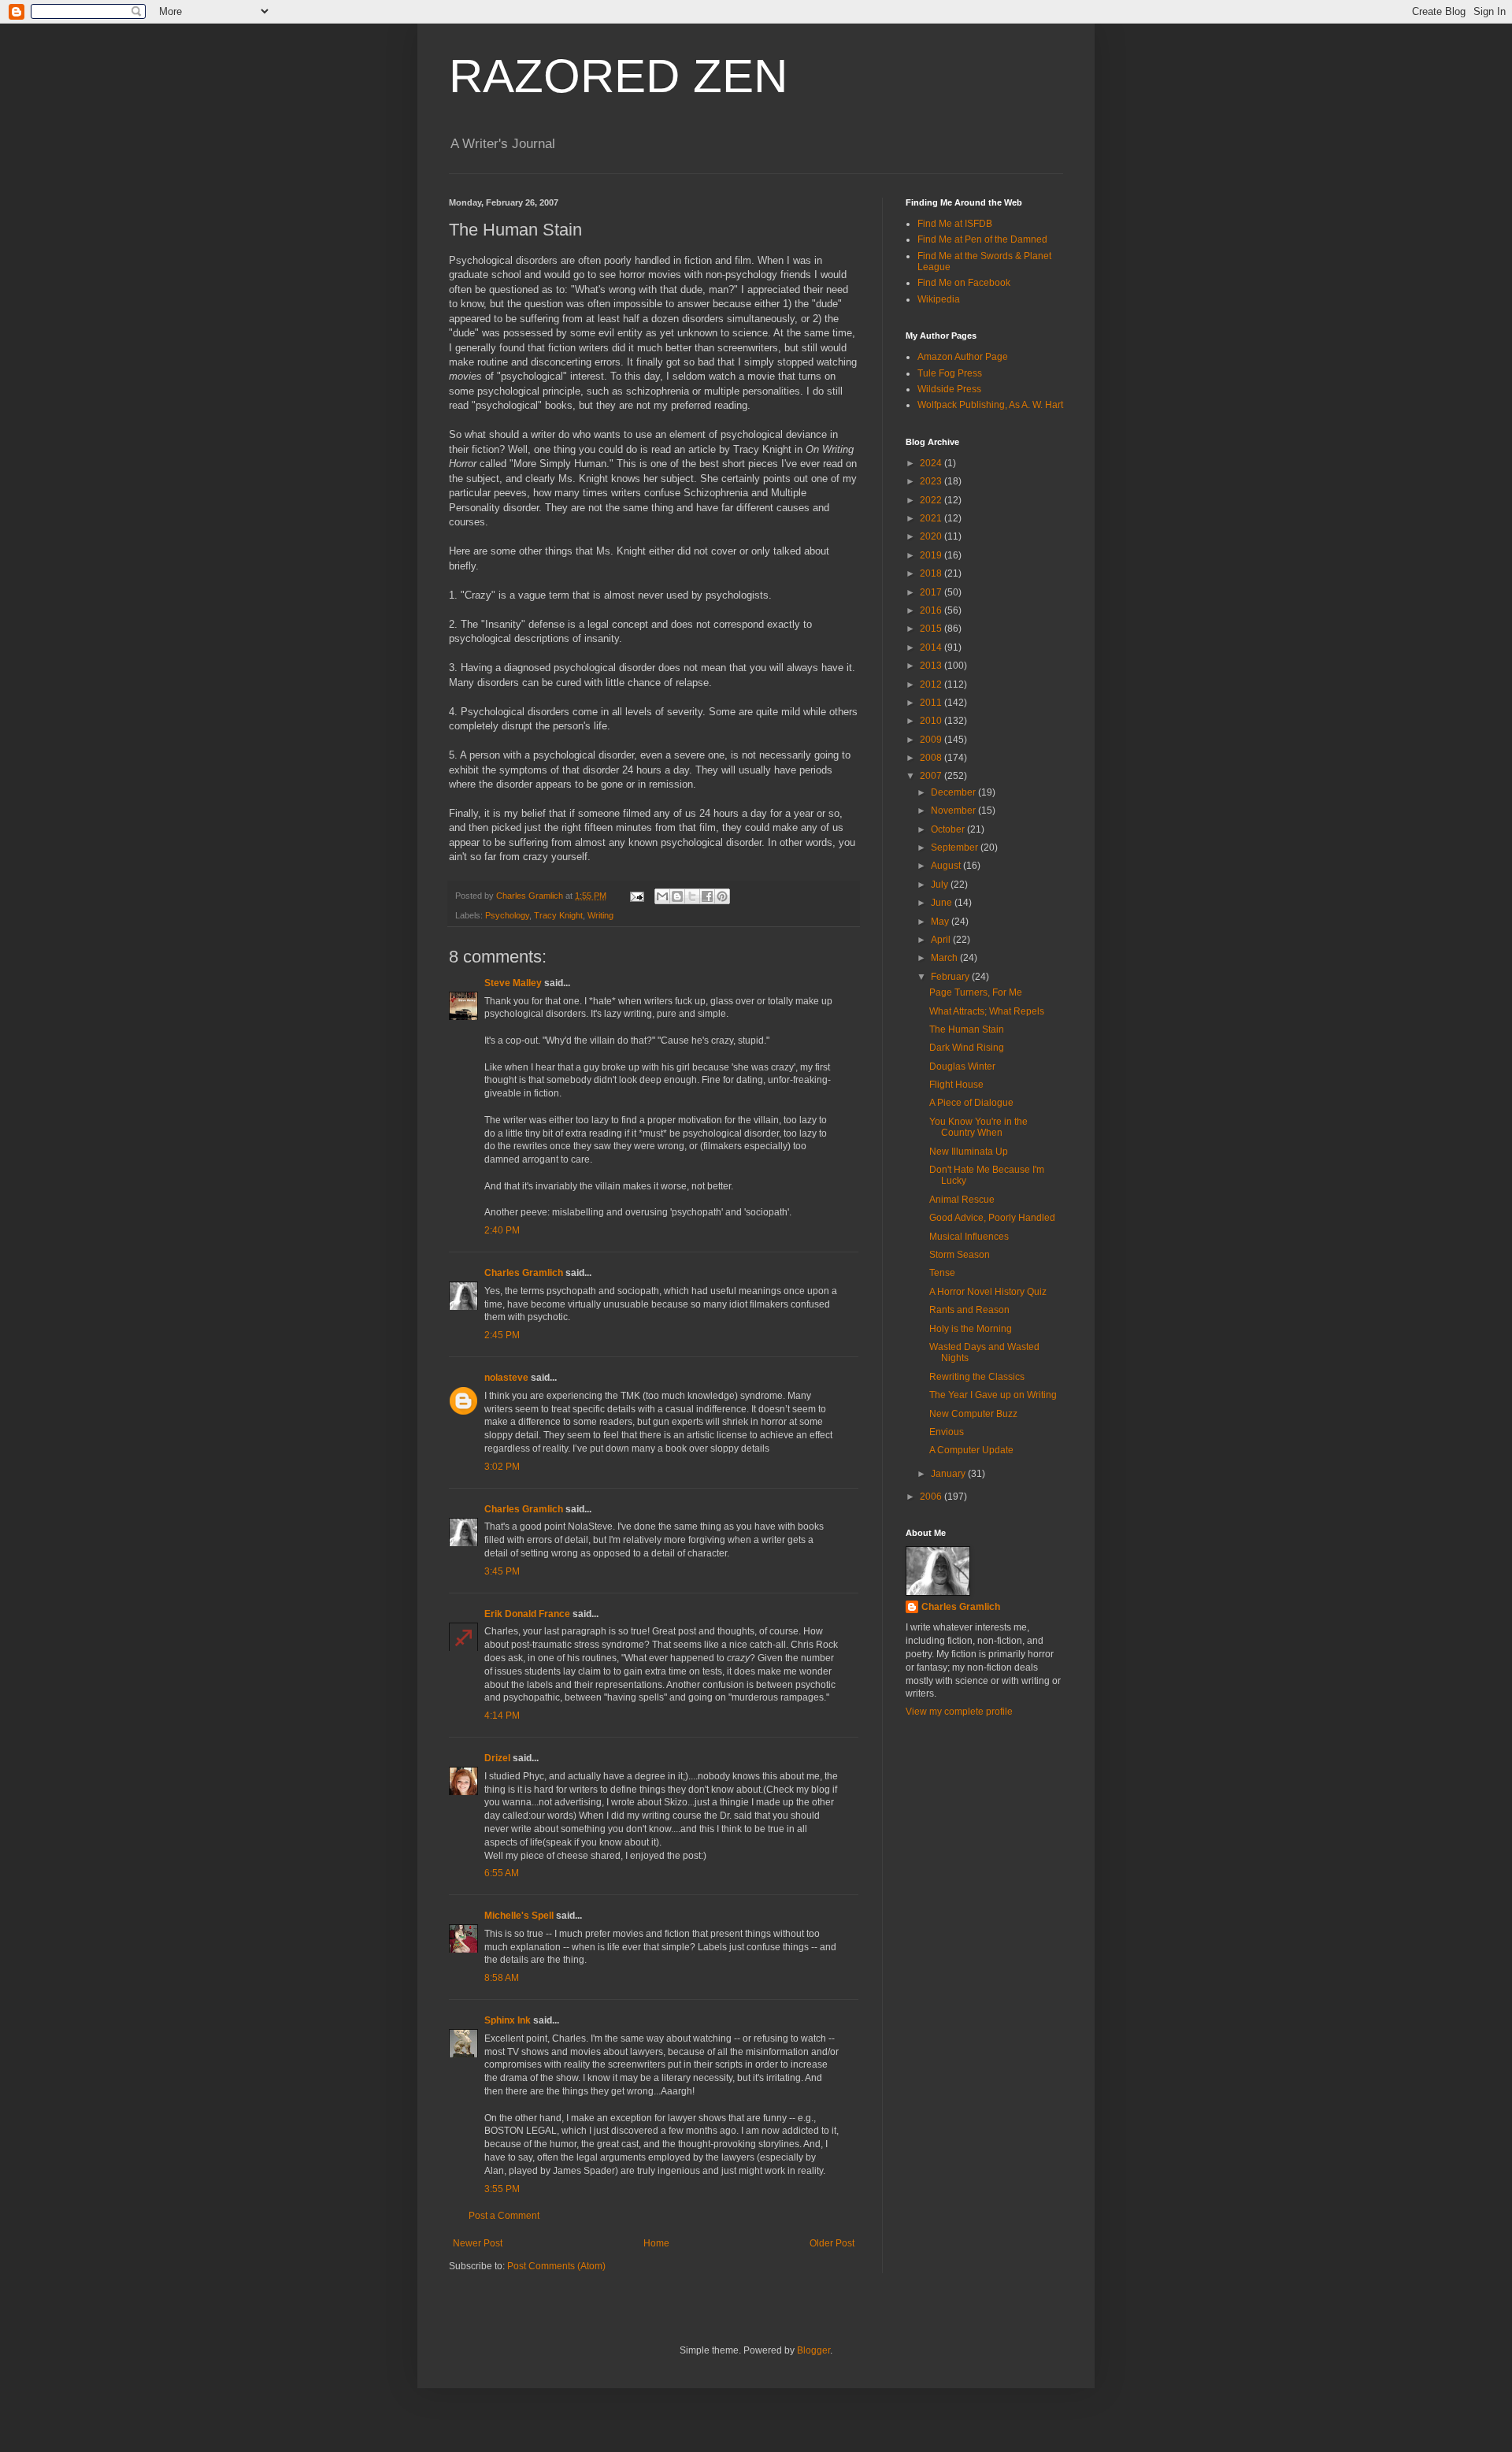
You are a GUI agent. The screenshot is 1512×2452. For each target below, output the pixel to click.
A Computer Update (971, 1450)
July (941, 885)
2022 (932, 500)
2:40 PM (502, 1230)
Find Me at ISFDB (955, 224)
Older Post (832, 2243)
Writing (600, 915)
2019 (932, 555)
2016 (932, 610)
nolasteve (506, 1378)
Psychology (507, 915)
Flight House (956, 1085)
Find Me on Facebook (964, 283)
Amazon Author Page (963, 357)
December (954, 792)
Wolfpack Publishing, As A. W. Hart (990, 405)
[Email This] (662, 896)
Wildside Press (949, 389)
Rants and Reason (969, 1310)
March (945, 958)
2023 (932, 481)
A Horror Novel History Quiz (988, 1292)
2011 (932, 703)
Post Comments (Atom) (556, 2266)
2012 (932, 684)
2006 (932, 1497)
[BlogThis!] (677, 896)
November (954, 811)
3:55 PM (502, 2189)
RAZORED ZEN (618, 76)
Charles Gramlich (524, 1273)
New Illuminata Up (969, 1152)
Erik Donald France (527, 1614)
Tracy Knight (558, 915)
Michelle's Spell (519, 1916)
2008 (932, 758)
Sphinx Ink (508, 2020)
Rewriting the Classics (977, 1377)
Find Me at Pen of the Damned (982, 239)
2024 (932, 463)
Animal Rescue (962, 1200)
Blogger (813, 2350)
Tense (942, 1273)
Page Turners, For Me (976, 992)
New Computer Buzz (973, 1414)
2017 (932, 592)
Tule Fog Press (950, 373)
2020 (932, 536)
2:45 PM (502, 1335)
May (941, 922)
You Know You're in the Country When (978, 1127)
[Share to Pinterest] (722, 896)
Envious (947, 1432)
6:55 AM (502, 1873)
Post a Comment (504, 2216)
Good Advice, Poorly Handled (992, 1218)
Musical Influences (969, 1237)
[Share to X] (692, 896)
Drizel (497, 1758)
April (942, 940)
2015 (932, 629)
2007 (932, 776)
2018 (932, 573)
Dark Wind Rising (967, 1048)
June (943, 903)
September (956, 848)
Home (656, 2243)
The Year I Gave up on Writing (993, 1395)
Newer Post (478, 2243)
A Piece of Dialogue (971, 1103)
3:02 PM (502, 1467)
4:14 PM (502, 1716)
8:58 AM (502, 1978)
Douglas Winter (962, 1066)
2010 (932, 721)
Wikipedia (939, 299)
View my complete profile (959, 1712)
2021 (932, 518)
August (947, 866)
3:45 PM (502, 1571)
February (951, 977)
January (949, 1474)
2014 (932, 647)
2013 (932, 666)
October (949, 829)
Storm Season (960, 1255)
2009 (932, 740)
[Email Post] (636, 896)
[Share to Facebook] (707, 896)
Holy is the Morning (971, 1329)
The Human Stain (967, 1029)
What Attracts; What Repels (987, 1011)
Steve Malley (513, 983)
